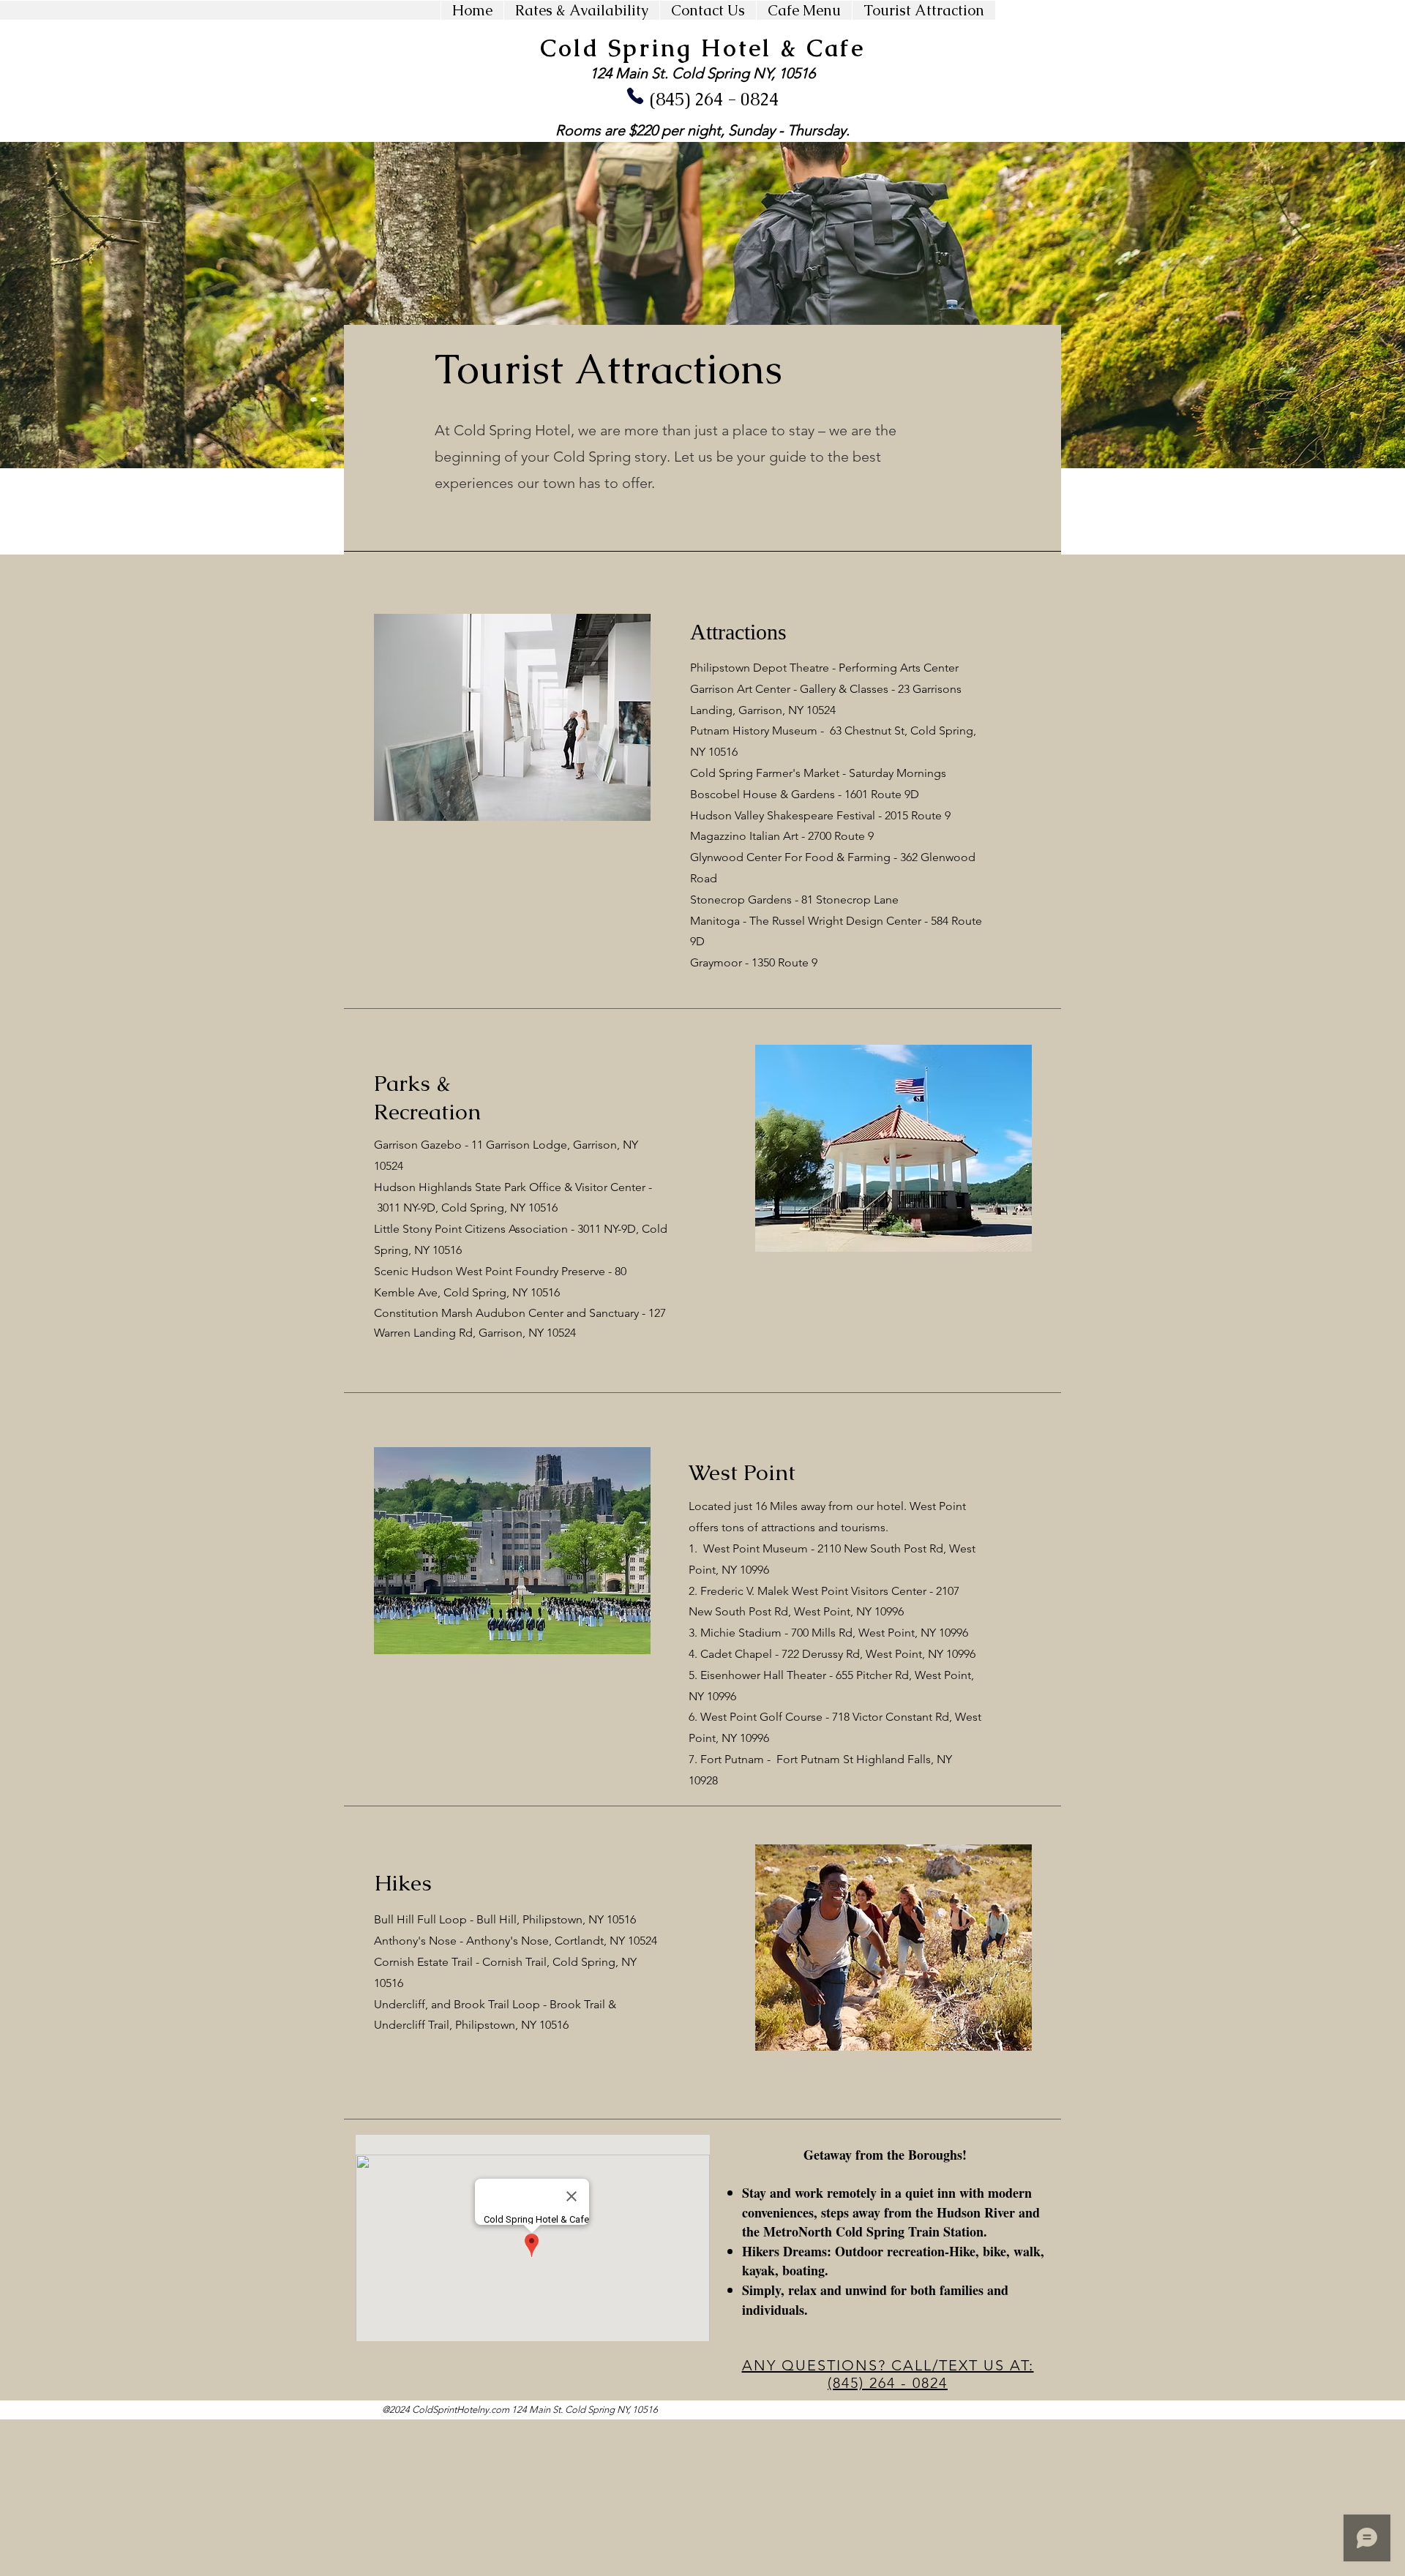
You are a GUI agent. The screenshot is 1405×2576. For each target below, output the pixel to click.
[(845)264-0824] (635, 96)
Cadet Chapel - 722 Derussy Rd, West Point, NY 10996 (838, 1654)
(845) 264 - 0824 (716, 99)
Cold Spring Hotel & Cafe (702, 48)
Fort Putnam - (737, 1759)
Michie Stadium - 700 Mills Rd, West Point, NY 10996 (834, 1633)
